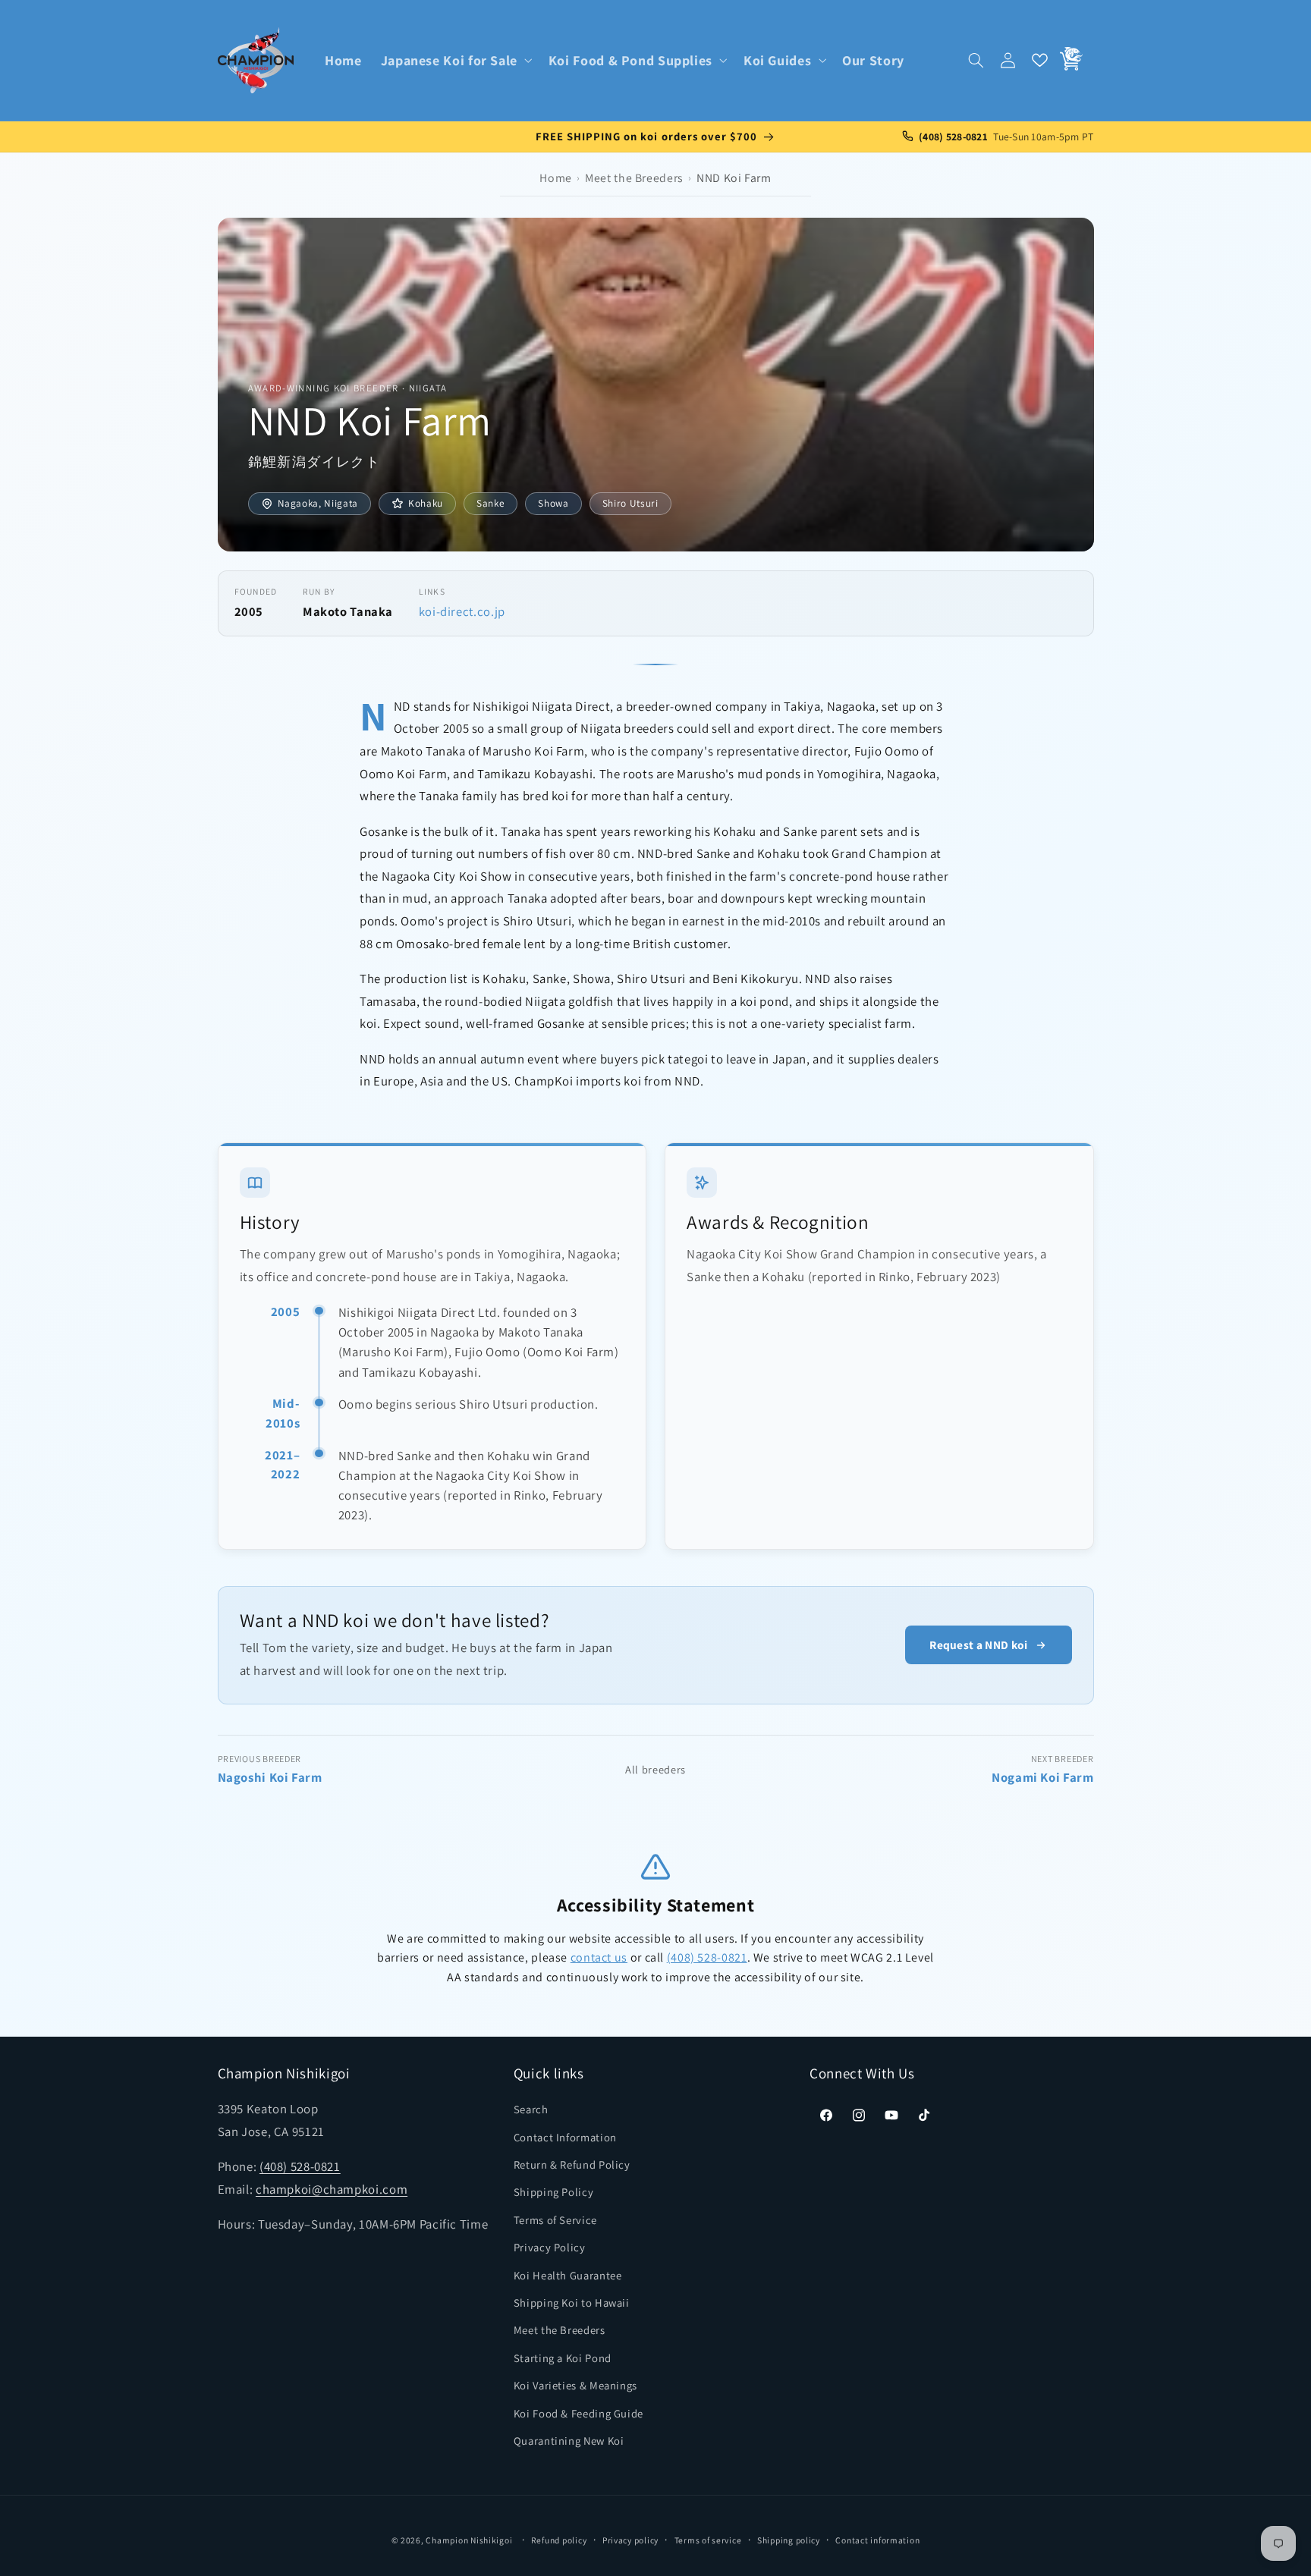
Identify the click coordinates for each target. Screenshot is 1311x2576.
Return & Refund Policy (572, 2165)
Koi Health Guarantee (568, 2275)
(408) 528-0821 (707, 1957)
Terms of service (708, 2540)
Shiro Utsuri (630, 503)
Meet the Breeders (634, 178)
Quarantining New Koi (569, 2441)
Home (556, 178)
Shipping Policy (553, 2193)
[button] (455, 60)
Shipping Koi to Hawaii (572, 2303)
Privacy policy (630, 2540)
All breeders (655, 1769)
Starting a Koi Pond (563, 2359)
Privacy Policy (550, 2248)
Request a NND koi (978, 1645)
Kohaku (426, 503)
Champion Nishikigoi (469, 2541)
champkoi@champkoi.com (332, 2190)
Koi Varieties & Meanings (575, 2386)
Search (531, 2110)
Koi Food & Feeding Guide (578, 2413)
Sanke (490, 503)
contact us (599, 1957)
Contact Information (565, 2137)
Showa (553, 503)
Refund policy (559, 2540)
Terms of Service (555, 2221)
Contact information (877, 2540)
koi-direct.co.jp (462, 611)
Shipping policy (789, 2540)
